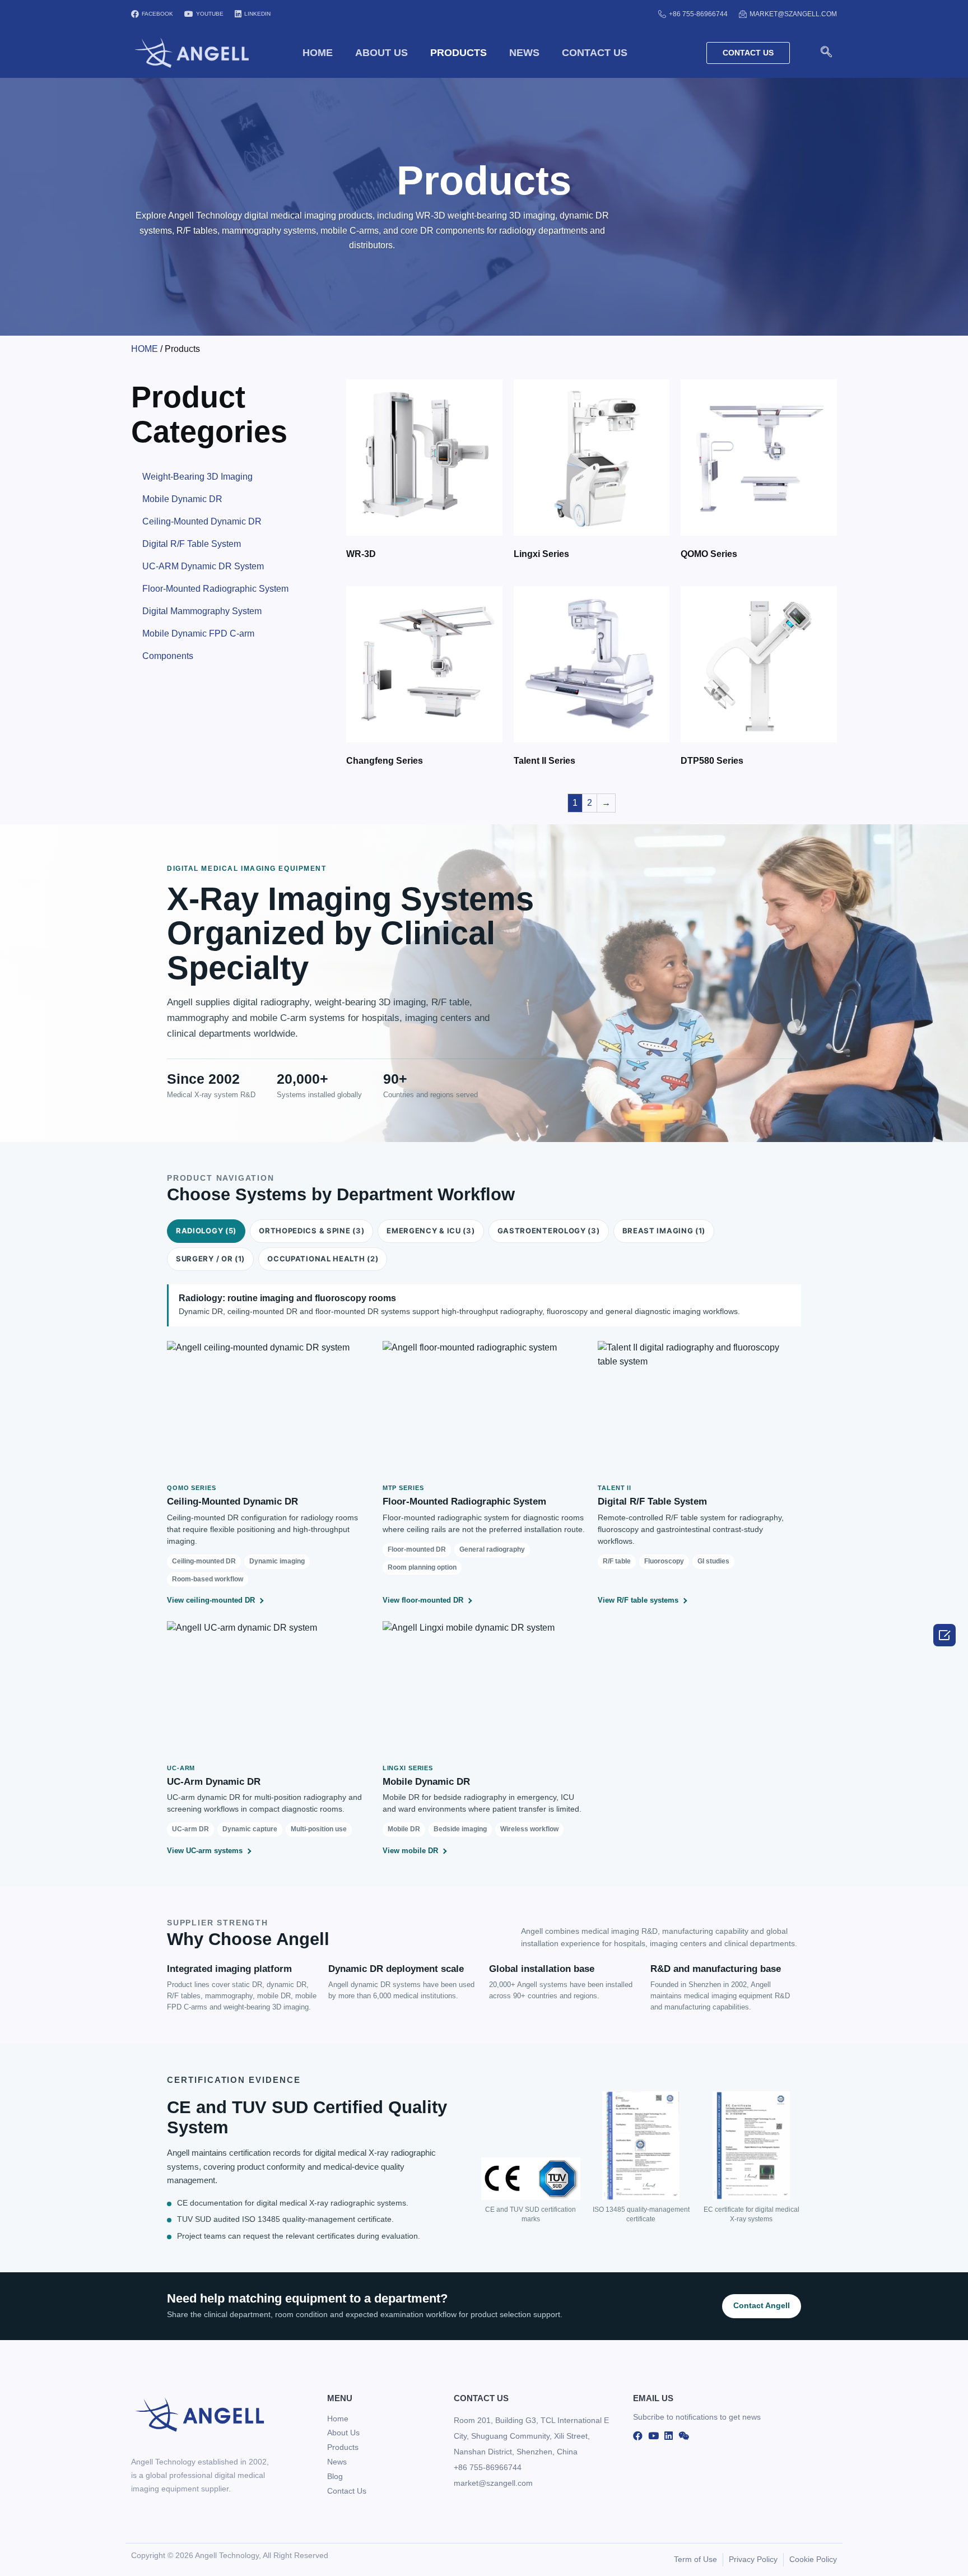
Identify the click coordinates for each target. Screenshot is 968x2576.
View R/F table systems (638, 1600)
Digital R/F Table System (192, 544)
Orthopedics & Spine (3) (311, 1231)
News (524, 53)
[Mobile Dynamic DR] (484, 1688)
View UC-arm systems (205, 1851)
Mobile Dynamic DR (182, 499)
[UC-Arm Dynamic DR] (269, 1688)
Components (168, 656)
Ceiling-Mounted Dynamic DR (202, 521)
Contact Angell (762, 2306)
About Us (381, 53)
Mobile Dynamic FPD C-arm (198, 633)
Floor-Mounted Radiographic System (215, 589)
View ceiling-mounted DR (211, 1600)
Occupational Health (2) (323, 1259)
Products (459, 53)
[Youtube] (653, 2435)
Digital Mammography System (202, 611)
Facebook (157, 14)
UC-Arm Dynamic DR (214, 1782)
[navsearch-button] (826, 53)
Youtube (210, 14)
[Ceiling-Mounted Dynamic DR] (269, 1408)
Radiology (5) (206, 1231)
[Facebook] (638, 2435)
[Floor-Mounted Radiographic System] (484, 1408)
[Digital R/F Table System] (699, 1408)
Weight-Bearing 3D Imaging (197, 477)
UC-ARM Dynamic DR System (203, 566)
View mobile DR (410, 1851)
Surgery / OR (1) (210, 1259)
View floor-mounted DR (423, 1600)
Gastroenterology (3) (549, 1231)
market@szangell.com (793, 14)
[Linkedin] (669, 2435)
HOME (318, 53)
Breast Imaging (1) (664, 1231)
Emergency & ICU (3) (431, 1231)
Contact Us (595, 53)
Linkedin (257, 14)
